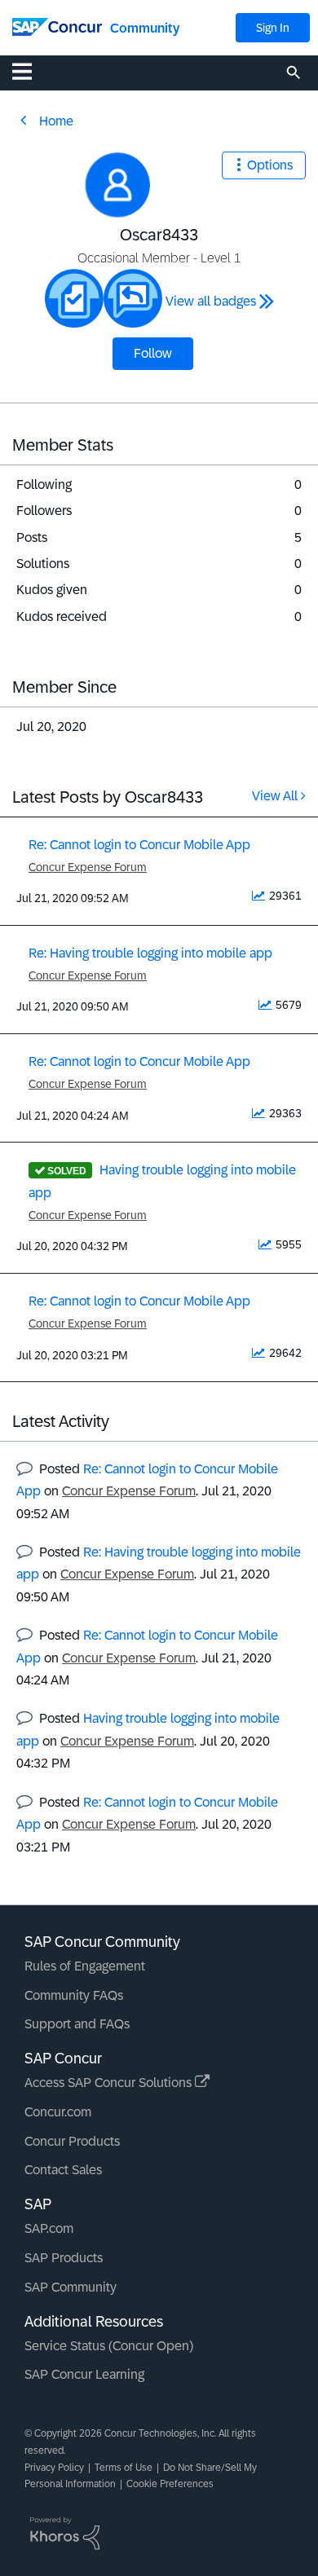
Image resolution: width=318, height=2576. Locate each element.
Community (145, 28)
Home (56, 121)
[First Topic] (74, 298)
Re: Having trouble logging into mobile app (150, 953)
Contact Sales (63, 2170)
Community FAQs (74, 1995)
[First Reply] (133, 298)
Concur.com (58, 2112)
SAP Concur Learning (84, 2374)
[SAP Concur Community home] (57, 26)
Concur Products (72, 2141)
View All (275, 796)
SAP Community (71, 2287)
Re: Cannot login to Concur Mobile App (139, 845)
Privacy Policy (54, 2468)
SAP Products (64, 2258)
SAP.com (49, 2228)
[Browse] (30, 71)
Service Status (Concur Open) (109, 2346)
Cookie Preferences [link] (170, 2484)
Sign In (273, 28)
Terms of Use (124, 2468)
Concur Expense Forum (88, 867)
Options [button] (270, 165)
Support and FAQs (77, 2024)
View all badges (211, 301)
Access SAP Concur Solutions (110, 2083)
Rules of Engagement (85, 1966)
